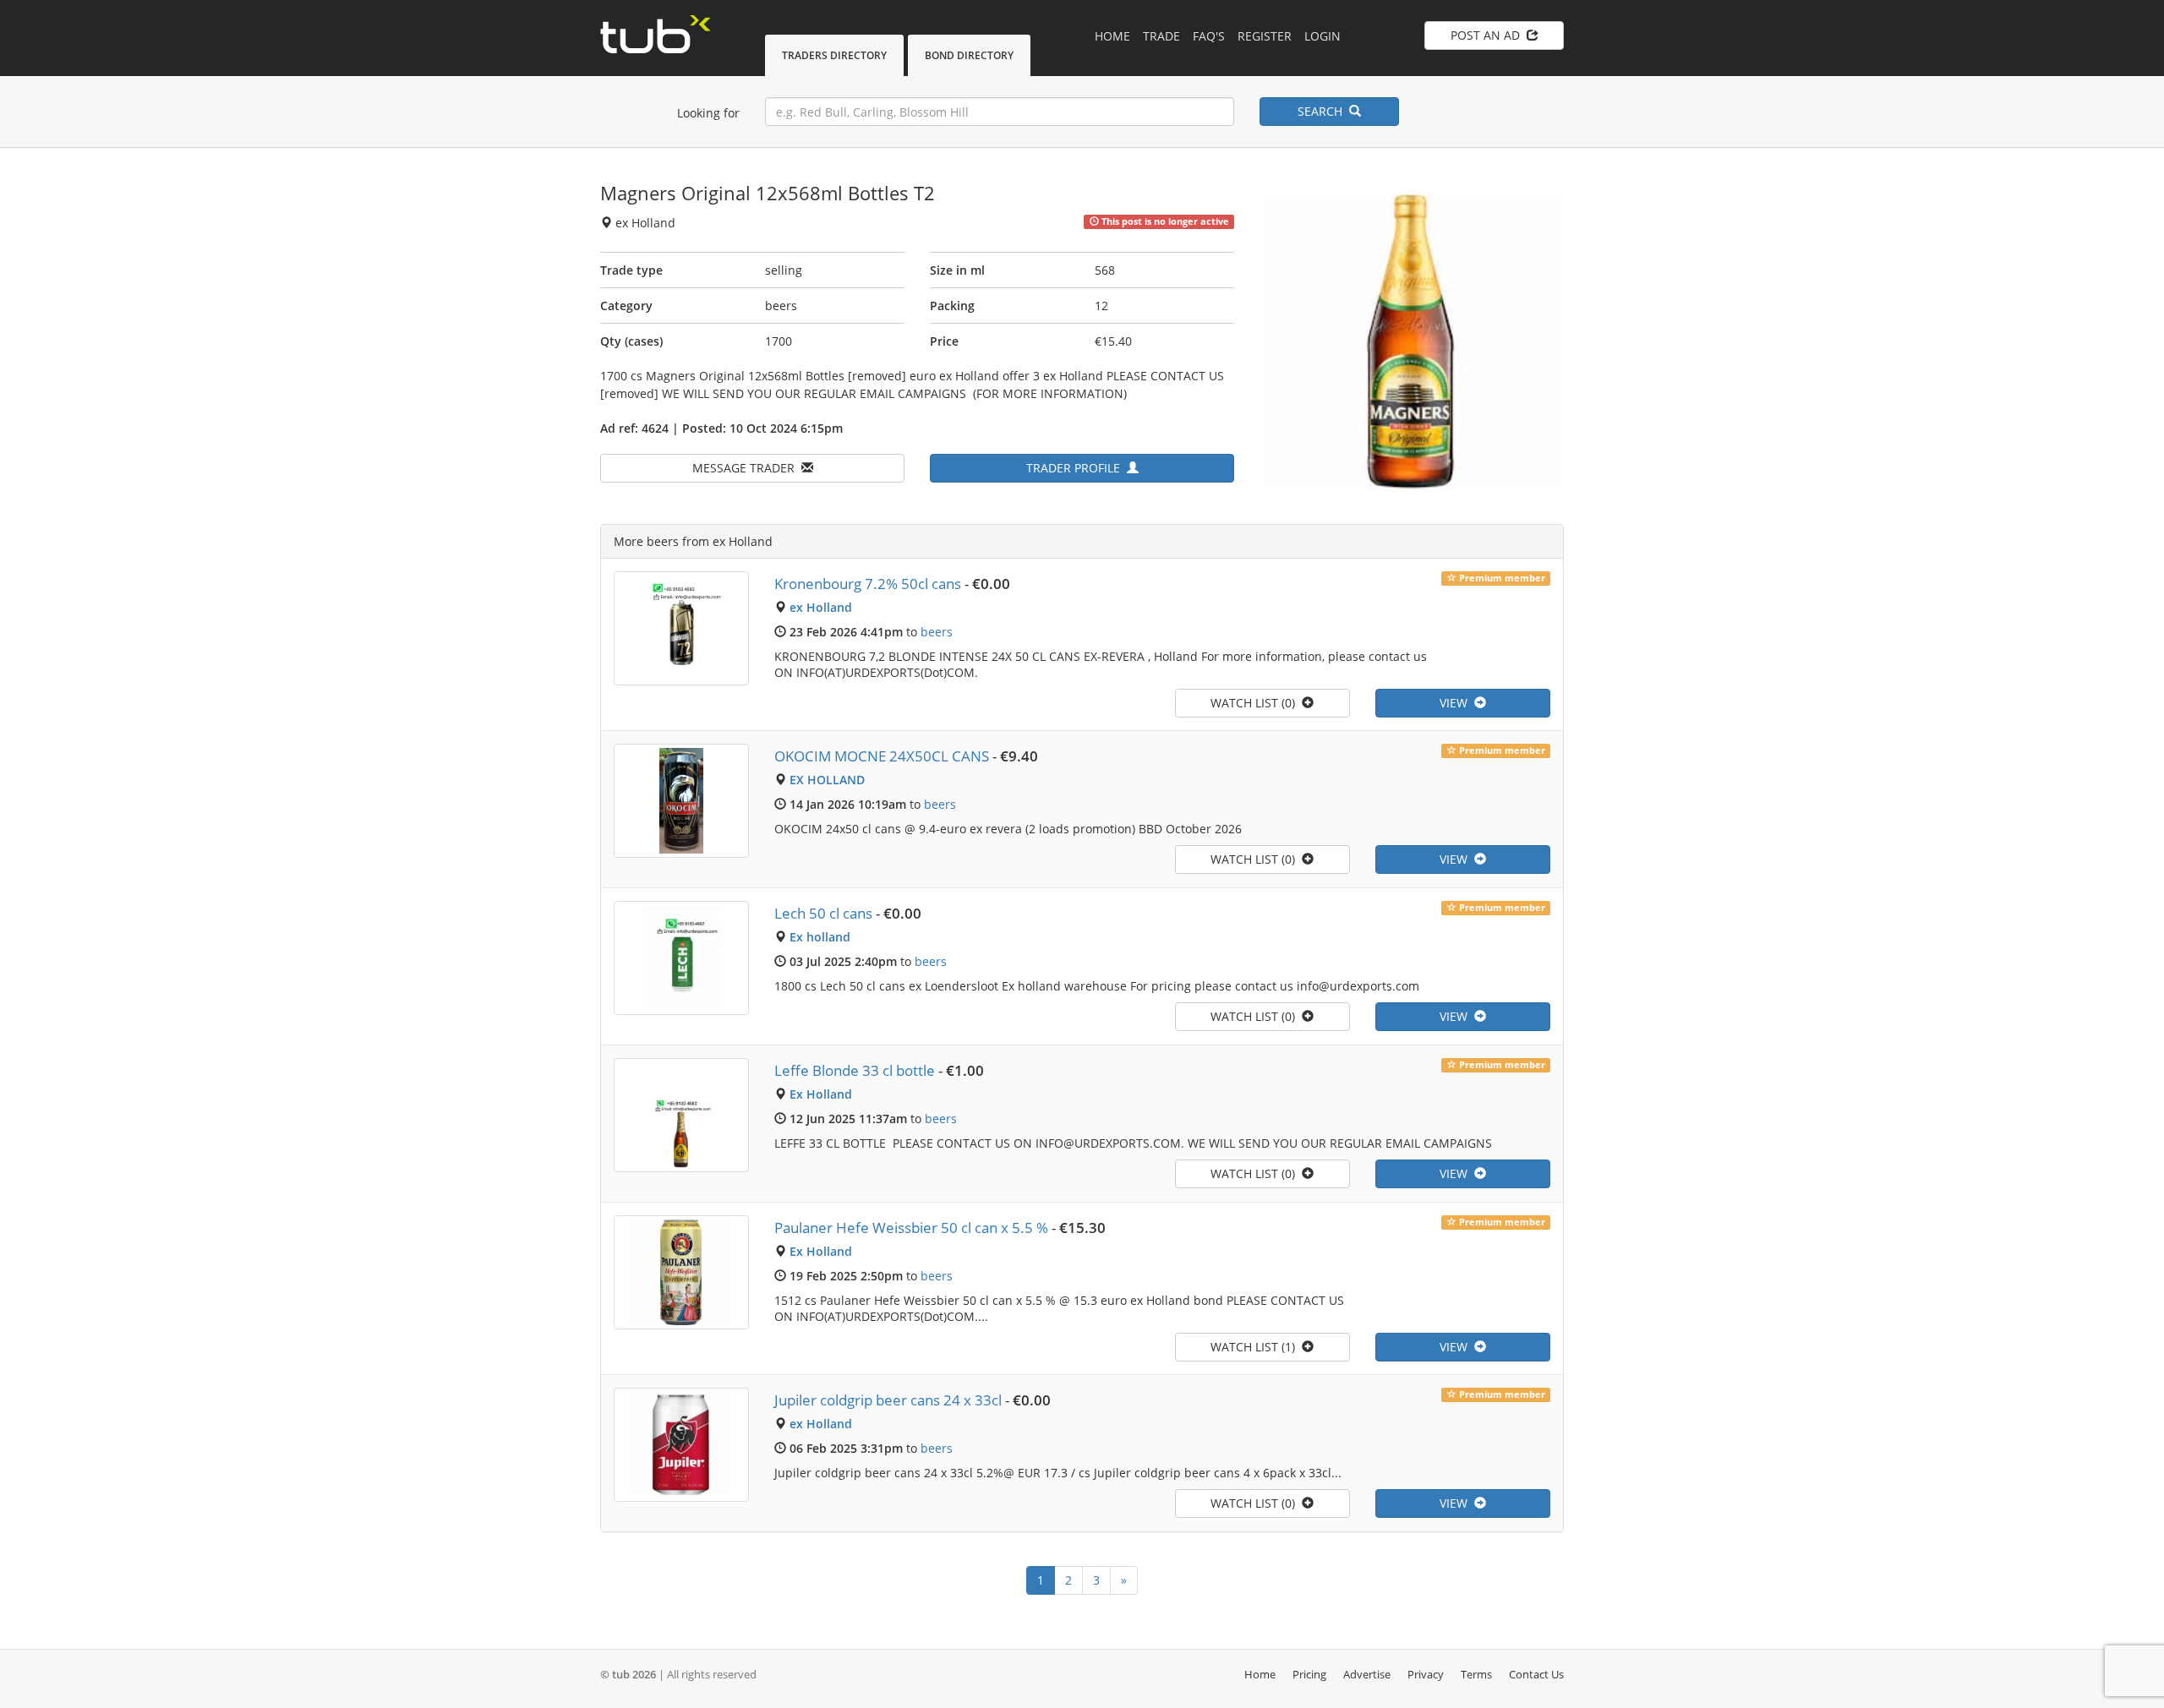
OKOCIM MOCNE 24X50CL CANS (882, 756)
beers (937, 632)
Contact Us (1536, 1674)
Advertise (1367, 1674)
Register (1265, 36)
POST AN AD (1489, 35)
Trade (1161, 36)
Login (1322, 36)
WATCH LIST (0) (1256, 703)
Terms (1476, 1674)
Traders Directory (834, 55)
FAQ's (1209, 36)
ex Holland (821, 607)
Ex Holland (821, 1094)
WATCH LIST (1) (1256, 1347)
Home (1112, 36)
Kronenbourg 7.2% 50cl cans (868, 584)
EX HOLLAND (827, 780)
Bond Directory (969, 55)
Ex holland (820, 937)
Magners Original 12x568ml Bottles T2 (768, 193)
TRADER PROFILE (1077, 468)
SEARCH (1323, 111)
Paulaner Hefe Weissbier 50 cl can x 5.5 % (911, 1228)
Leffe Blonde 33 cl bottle (855, 1070)
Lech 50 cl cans (823, 913)
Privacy (1426, 1674)
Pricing (1309, 1674)
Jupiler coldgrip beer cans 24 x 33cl (888, 1400)
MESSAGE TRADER (747, 468)
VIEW (1457, 703)
